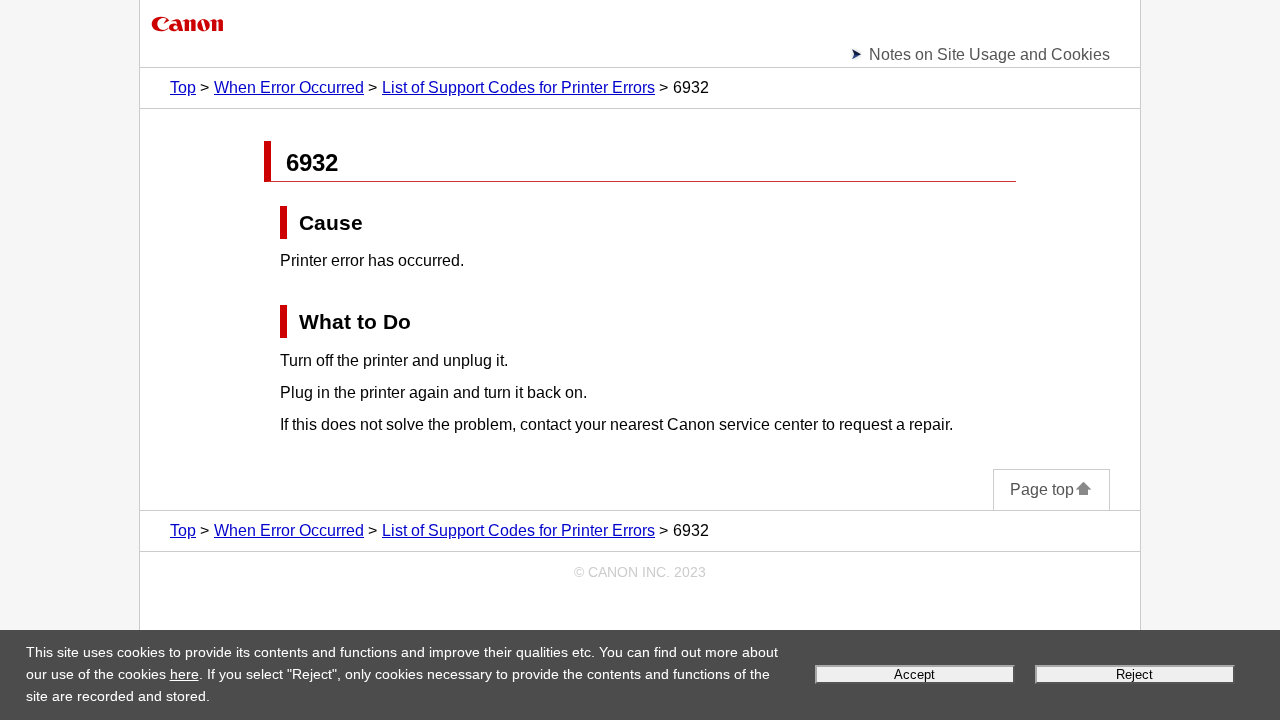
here (184, 674)
